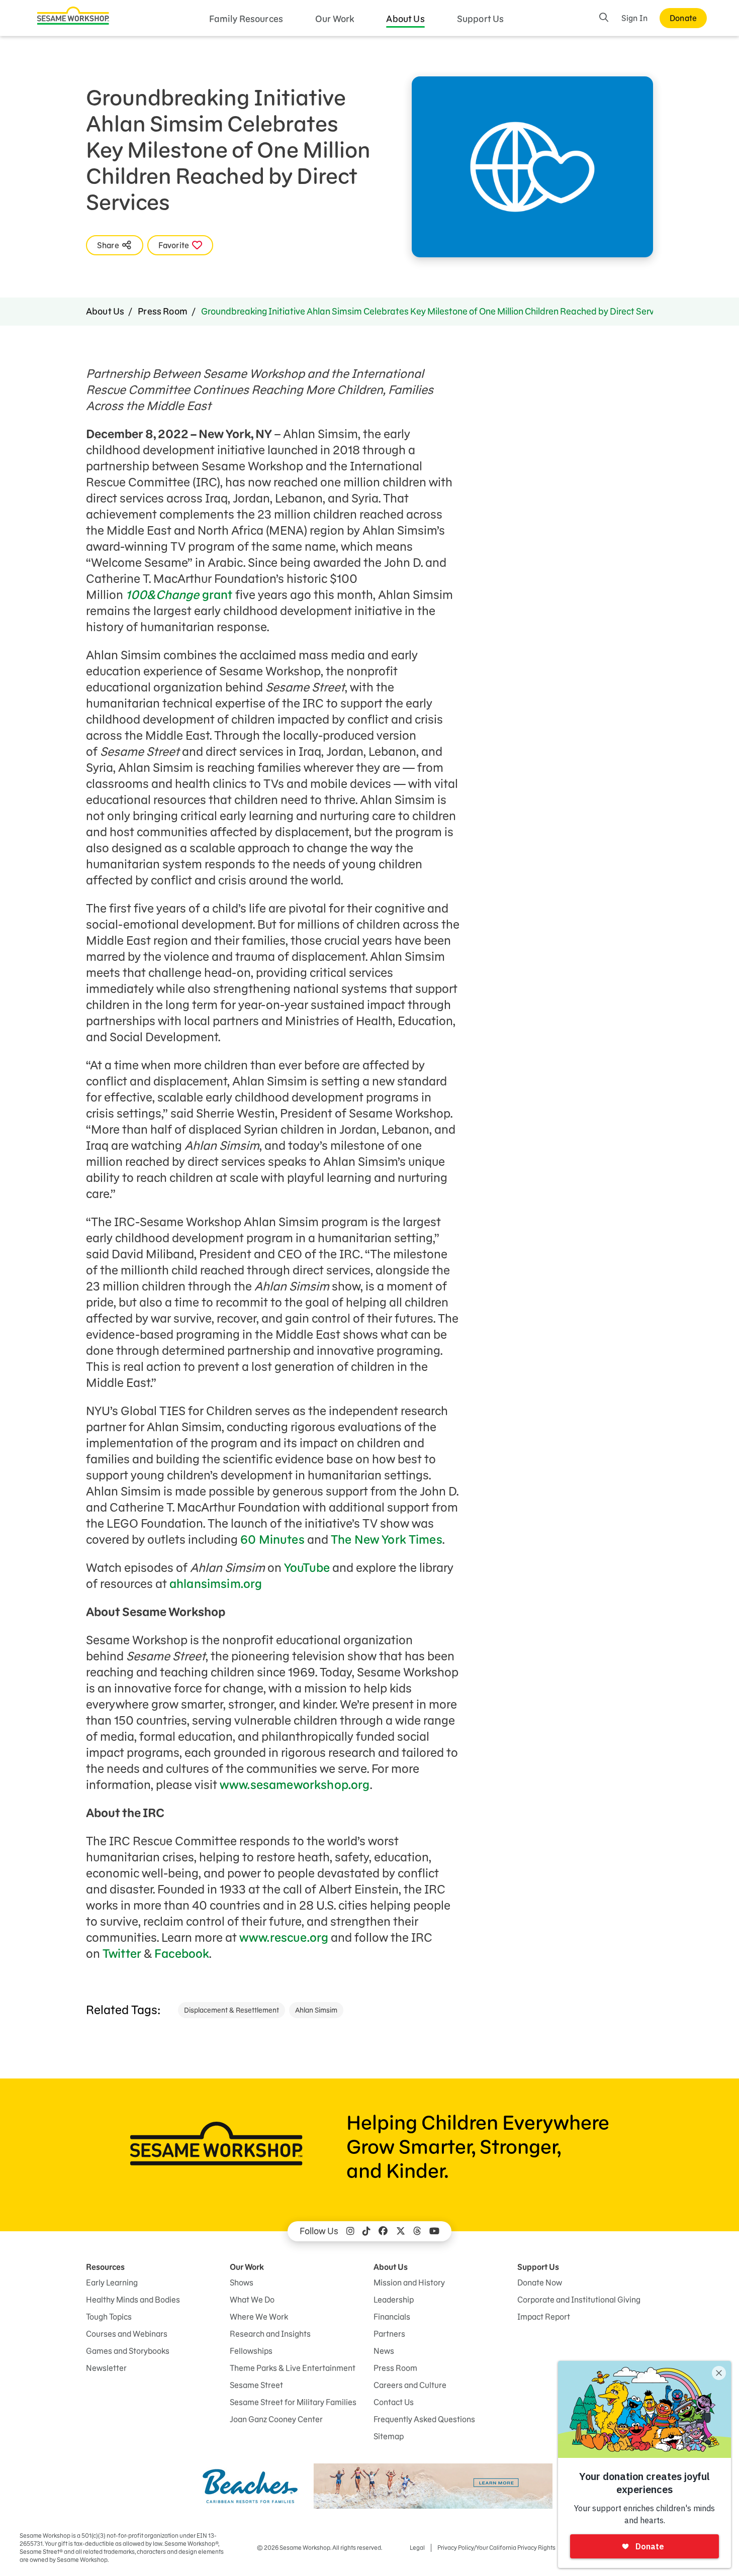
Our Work (335, 19)
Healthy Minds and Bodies (133, 2300)
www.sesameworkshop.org (295, 1785)
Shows (242, 2283)
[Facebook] (383, 2231)
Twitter (122, 1954)
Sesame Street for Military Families (293, 2402)
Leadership (394, 2300)
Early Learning (112, 2283)
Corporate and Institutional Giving (579, 2300)
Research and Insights (270, 2334)
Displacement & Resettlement (232, 2010)
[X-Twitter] (401, 2231)
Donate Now (540, 2283)
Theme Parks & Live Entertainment (293, 2368)
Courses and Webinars (127, 2334)
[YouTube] (434, 2231)
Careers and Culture (410, 2385)
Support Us (481, 19)
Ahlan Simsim (316, 2010)
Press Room (163, 311)
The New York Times (387, 1540)
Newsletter (106, 2368)
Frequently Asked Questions (424, 2419)
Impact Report (544, 2317)
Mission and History (409, 2283)
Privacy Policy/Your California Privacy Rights (496, 2548)
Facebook (182, 1954)
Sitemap (389, 2436)
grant (179, 595)
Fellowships (251, 2351)
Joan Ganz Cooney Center (276, 2419)
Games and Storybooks (128, 2351)
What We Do (252, 2300)
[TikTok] (366, 2231)
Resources (105, 2267)
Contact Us (394, 2402)
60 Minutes (271, 1540)
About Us (405, 19)
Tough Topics (109, 2317)
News (384, 2351)
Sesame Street (256, 2385)
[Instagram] (350, 2231)
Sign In (634, 18)
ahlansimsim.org (216, 1584)
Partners (389, 2334)
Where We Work (259, 2317)
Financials (392, 2317)
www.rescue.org (284, 1938)
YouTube (307, 1568)
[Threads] (417, 2231)
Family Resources (246, 19)
